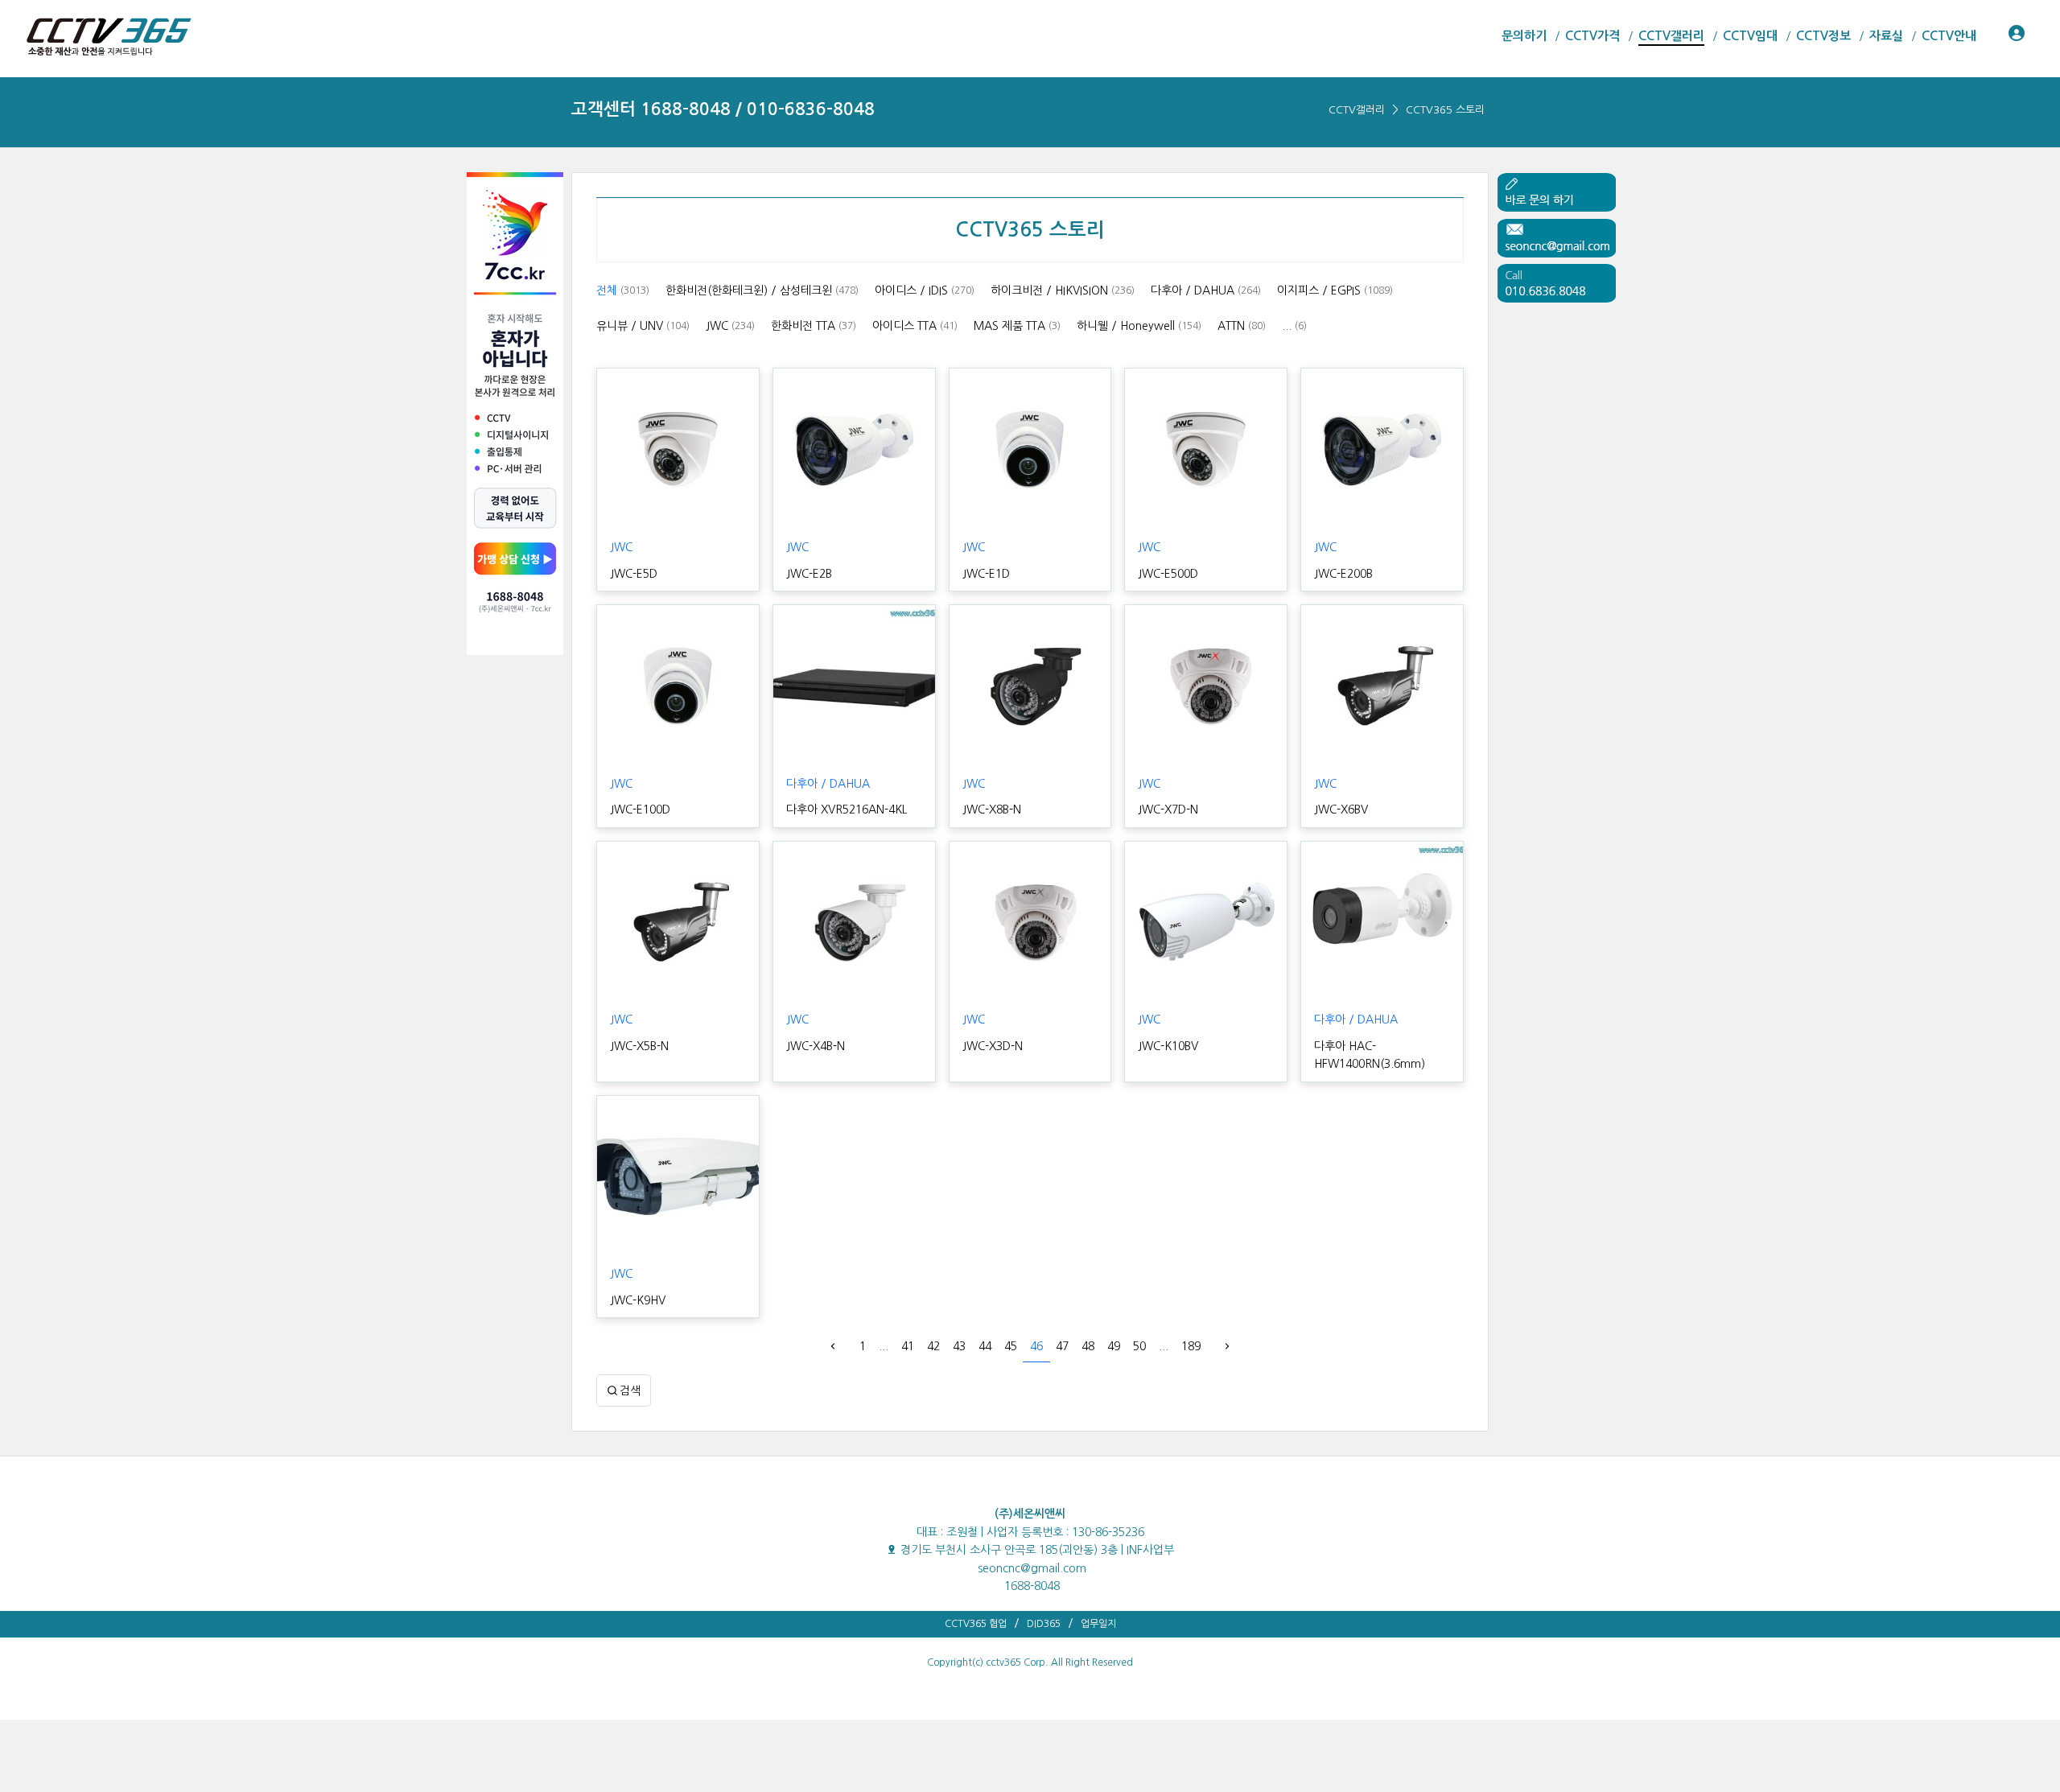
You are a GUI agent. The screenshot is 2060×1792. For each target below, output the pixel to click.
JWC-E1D (986, 574)
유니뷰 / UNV (643, 326)
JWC (730, 326)
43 (959, 1346)
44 (985, 1346)
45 (1011, 1346)
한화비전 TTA (814, 326)
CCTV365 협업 (976, 1624)
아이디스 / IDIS (925, 290)
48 (1088, 1346)
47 (1062, 1346)
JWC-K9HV (638, 1300)
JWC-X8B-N (992, 809)
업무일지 (1098, 1624)
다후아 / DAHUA (1206, 290)
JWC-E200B (1343, 574)
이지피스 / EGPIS (1335, 290)
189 (1191, 1346)
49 (1114, 1346)
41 (908, 1346)
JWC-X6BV (1341, 809)
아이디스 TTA (915, 326)
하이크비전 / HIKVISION (1063, 290)
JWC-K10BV (1168, 1046)
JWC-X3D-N (993, 1046)
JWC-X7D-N (1168, 809)
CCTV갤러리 (1357, 110)
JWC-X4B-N (816, 1046)
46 (1036, 1346)
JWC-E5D (634, 574)
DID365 (1044, 1624)
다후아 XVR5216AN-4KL (847, 809)
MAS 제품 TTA (1017, 326)
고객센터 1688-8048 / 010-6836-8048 (723, 109)
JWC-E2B (809, 574)
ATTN (1242, 326)
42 (933, 1346)
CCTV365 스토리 (1445, 110)
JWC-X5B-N (639, 1046)
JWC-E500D (1168, 574)
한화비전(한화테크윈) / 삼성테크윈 (762, 290)
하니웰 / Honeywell (1139, 326)
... (1294, 326)
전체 (623, 290)
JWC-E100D (640, 809)
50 (1139, 1346)
